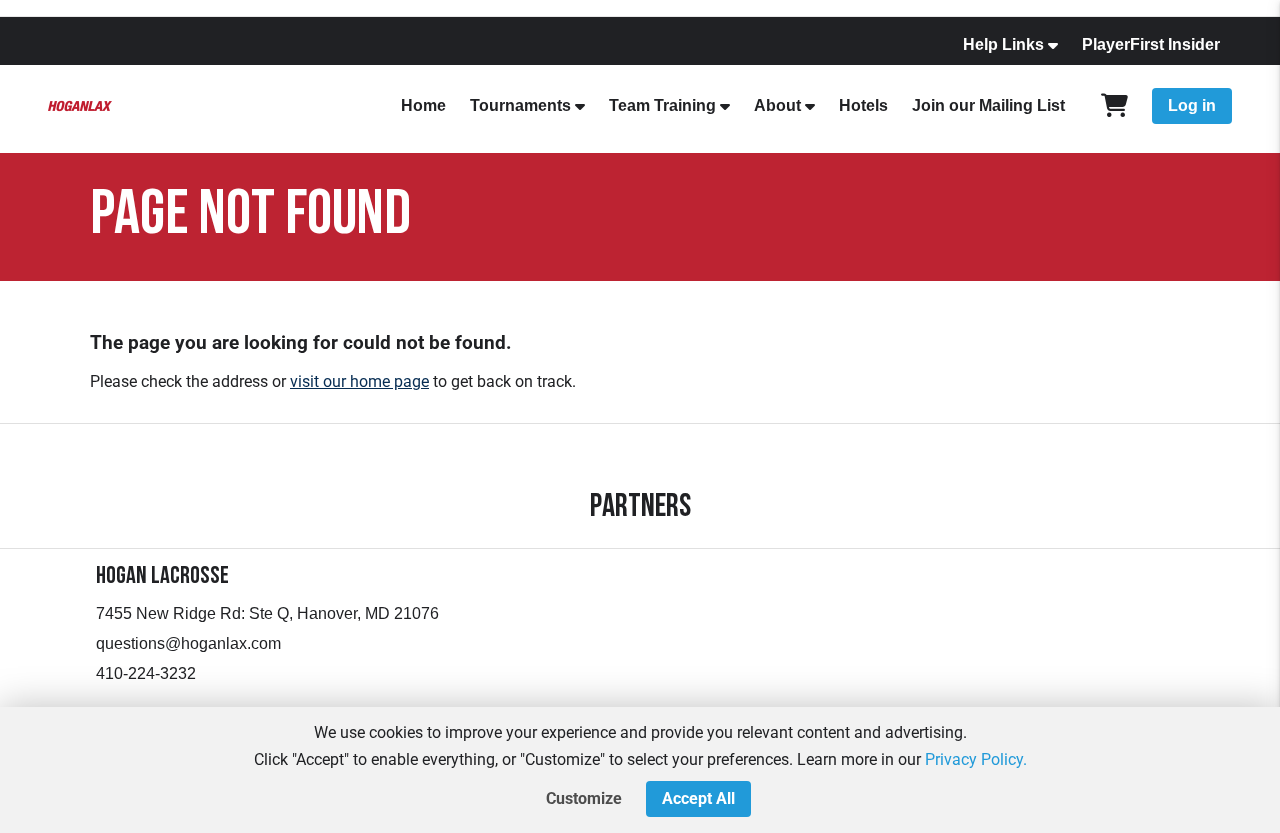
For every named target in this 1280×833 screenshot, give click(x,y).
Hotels (863, 105)
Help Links (1003, 44)
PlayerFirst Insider (1151, 44)
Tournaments (520, 105)
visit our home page (359, 381)
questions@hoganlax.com (188, 643)
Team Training (662, 105)
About (777, 105)
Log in (1192, 105)
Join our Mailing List (988, 105)
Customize (584, 798)
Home (423, 105)
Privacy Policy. (976, 759)
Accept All (698, 798)
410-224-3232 (146, 673)
